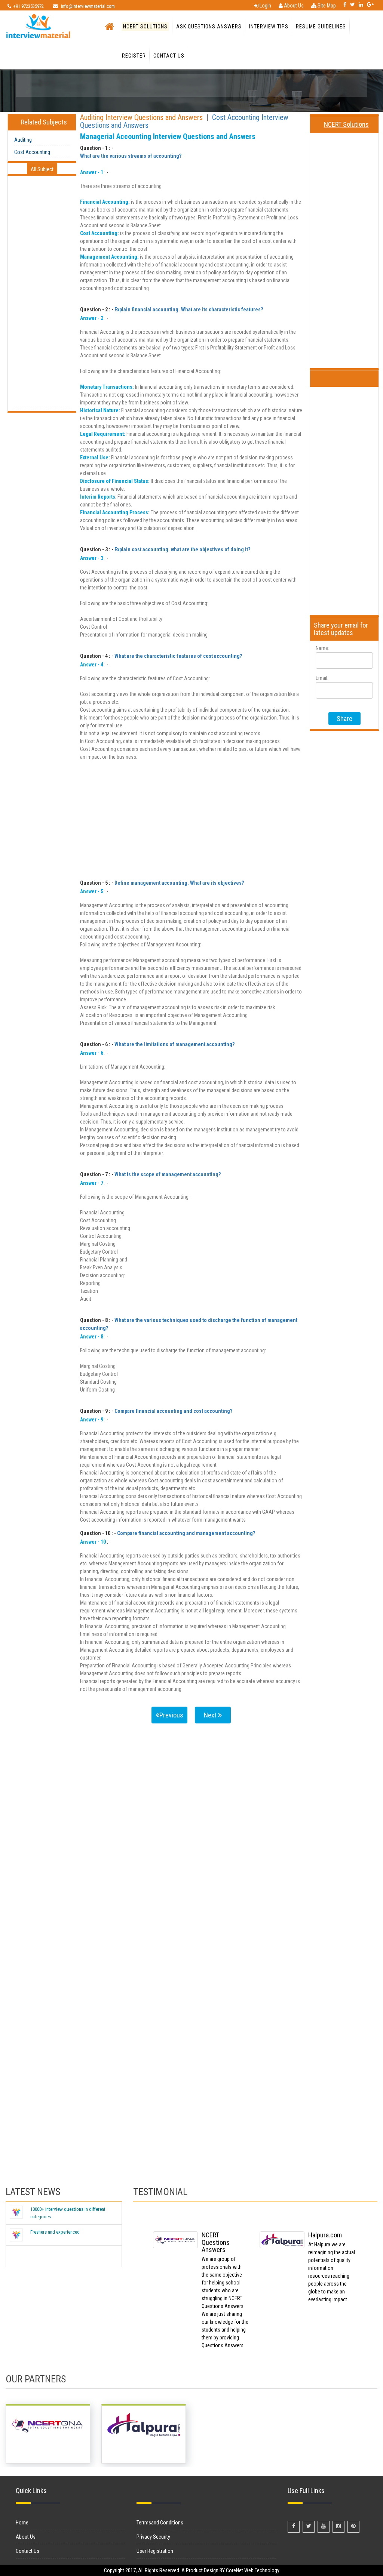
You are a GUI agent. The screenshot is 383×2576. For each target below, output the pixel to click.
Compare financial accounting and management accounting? (186, 1533)
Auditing (23, 140)
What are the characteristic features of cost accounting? (178, 656)
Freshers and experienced (55, 2232)
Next (211, 1715)
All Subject (42, 169)
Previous (171, 1715)
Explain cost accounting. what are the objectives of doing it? (182, 549)
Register (134, 56)
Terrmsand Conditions (160, 2523)
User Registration (155, 2551)
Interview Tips (269, 27)
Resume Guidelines (321, 27)
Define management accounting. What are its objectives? (179, 883)
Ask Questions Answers (209, 27)
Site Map (326, 6)
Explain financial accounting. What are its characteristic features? (189, 309)
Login (265, 6)
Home (22, 2523)
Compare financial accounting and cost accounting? (173, 1411)
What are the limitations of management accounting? (174, 1044)
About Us (293, 6)
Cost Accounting (32, 152)
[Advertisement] (42, 295)
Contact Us (169, 56)
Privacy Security (153, 2537)
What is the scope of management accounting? (168, 1174)
